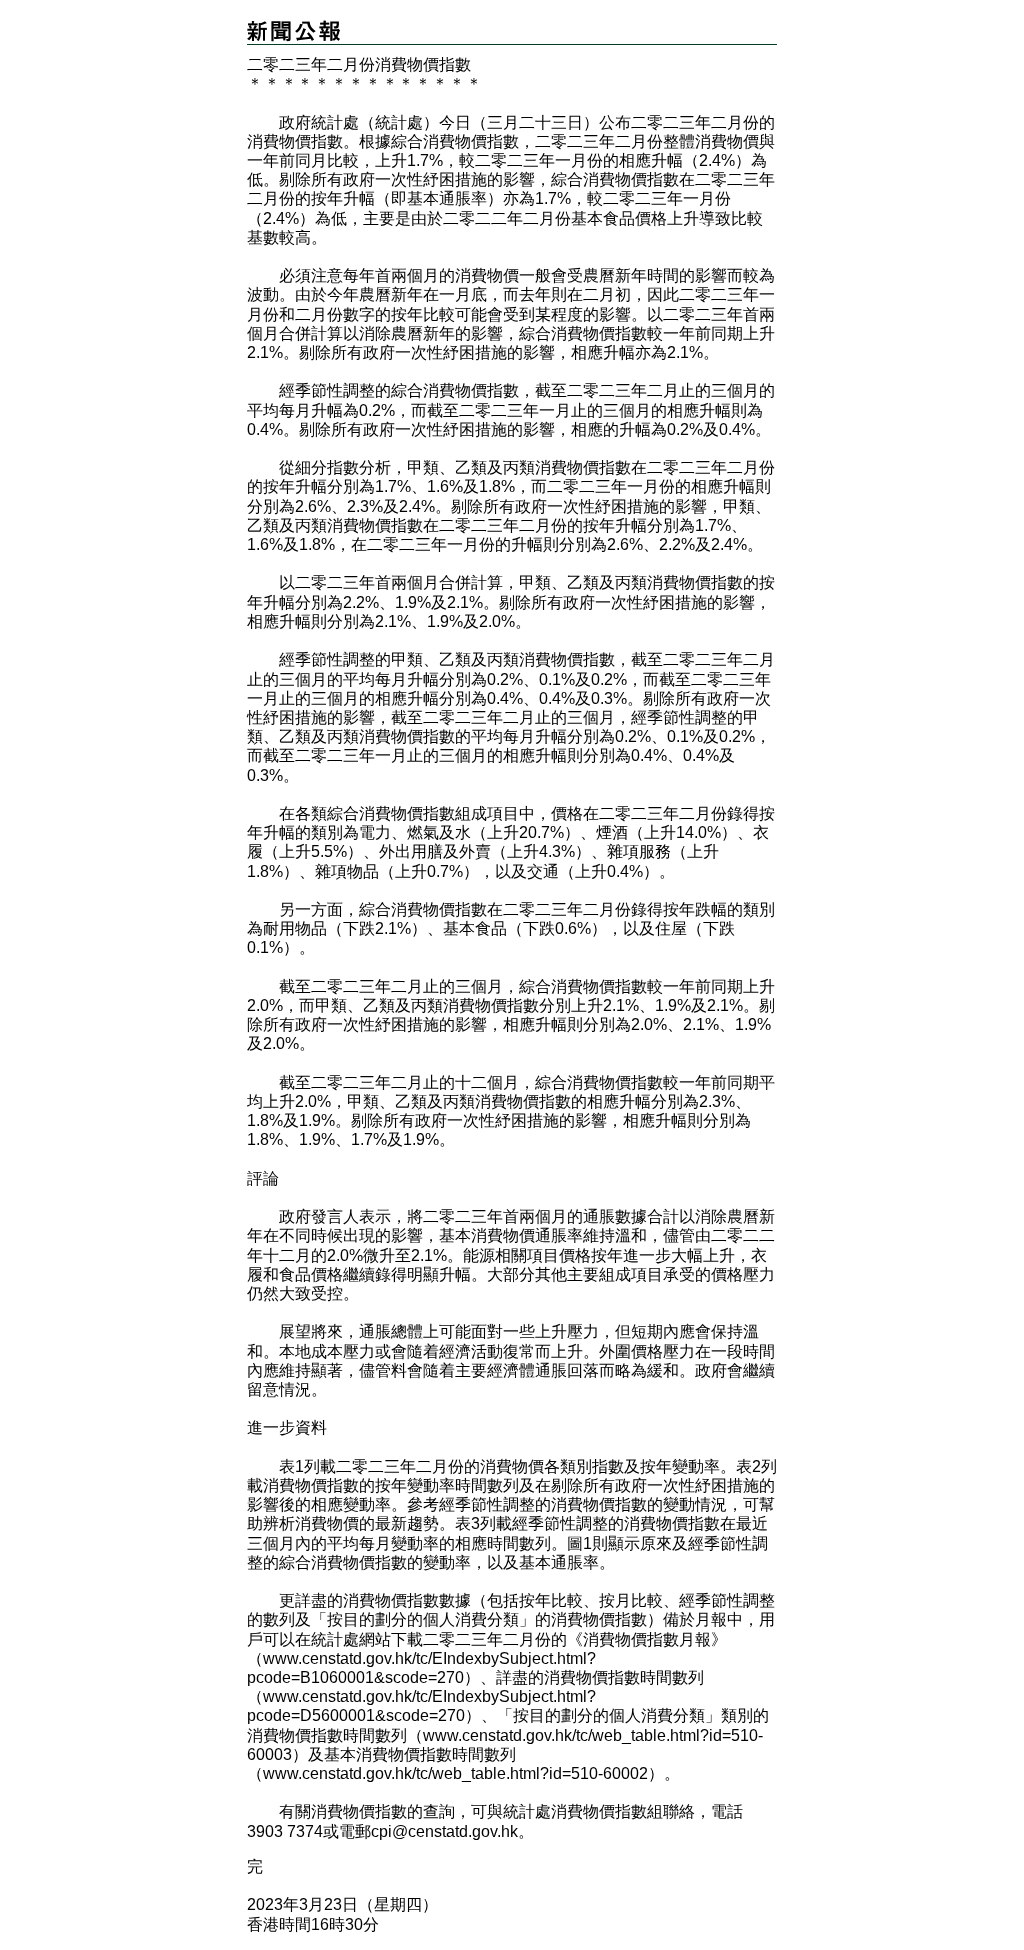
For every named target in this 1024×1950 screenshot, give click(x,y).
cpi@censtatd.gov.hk (444, 1831)
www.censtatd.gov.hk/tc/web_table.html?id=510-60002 (455, 1773)
